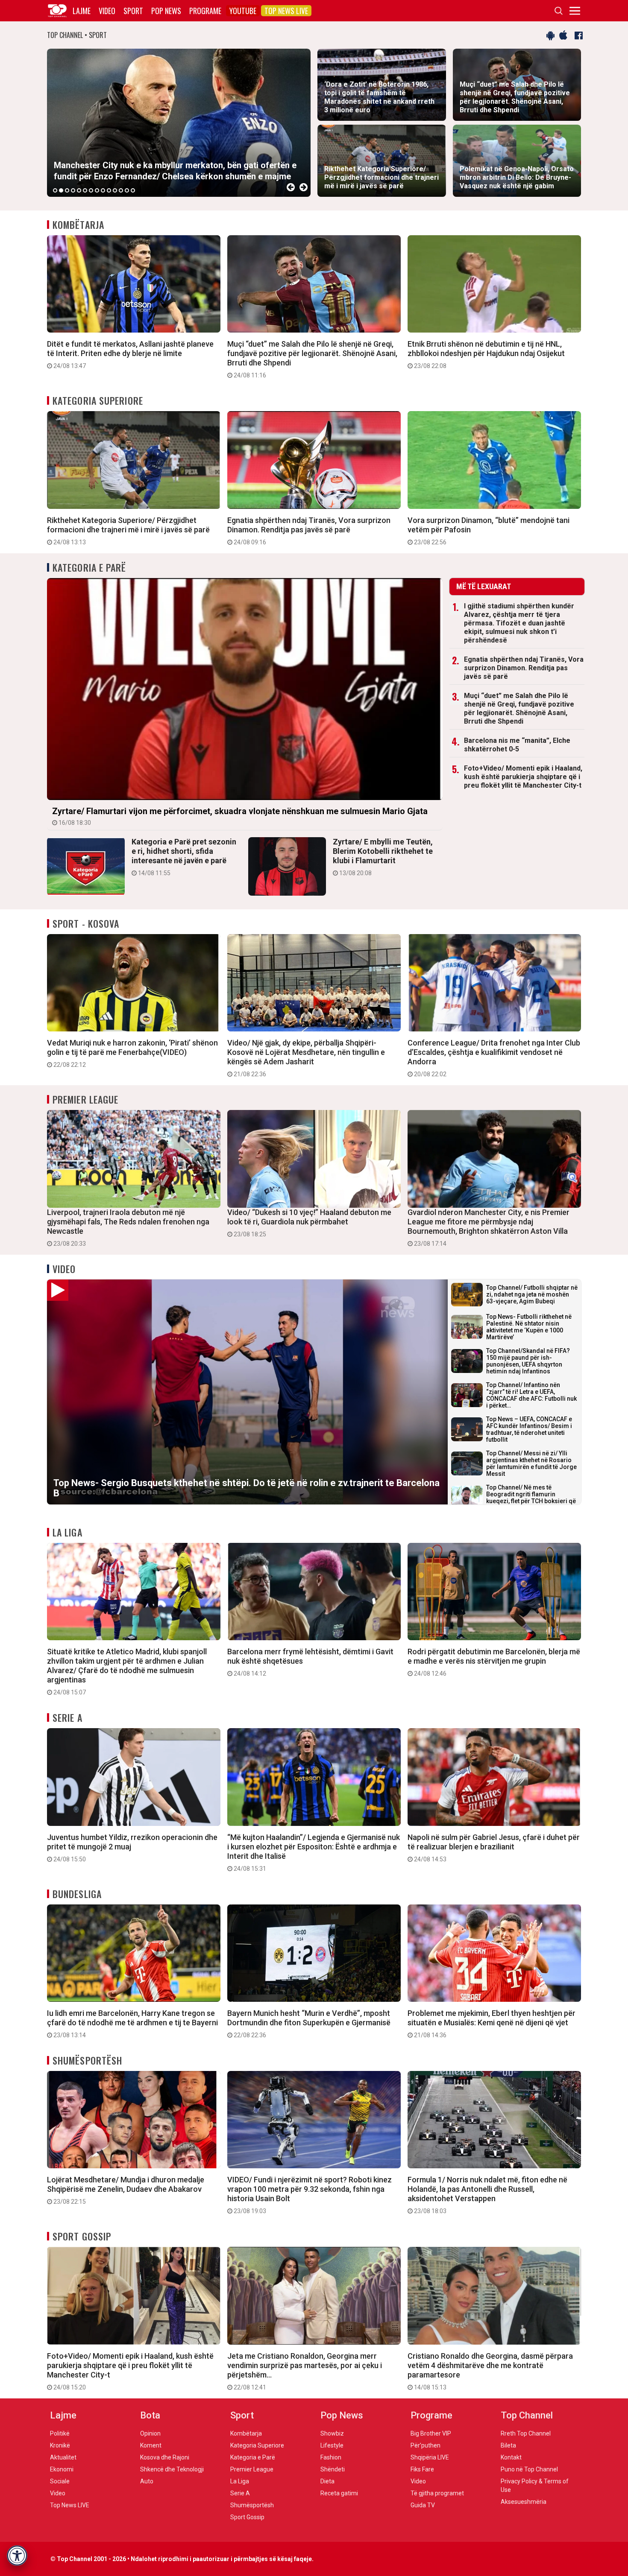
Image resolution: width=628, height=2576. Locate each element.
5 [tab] (79, 190)
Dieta (327, 2481)
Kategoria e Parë (90, 567)
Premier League (85, 1099)
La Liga (67, 1532)
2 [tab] (61, 190)
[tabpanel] (179, 123)
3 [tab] (67, 190)
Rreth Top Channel (526, 2433)
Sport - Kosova (86, 923)
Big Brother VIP (431, 2433)
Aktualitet (63, 2457)
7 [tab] (91, 190)
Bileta (508, 2445)
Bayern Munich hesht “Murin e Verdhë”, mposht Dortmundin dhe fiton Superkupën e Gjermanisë (309, 2024)
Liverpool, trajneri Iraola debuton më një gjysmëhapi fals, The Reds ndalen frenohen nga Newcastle (128, 1227)
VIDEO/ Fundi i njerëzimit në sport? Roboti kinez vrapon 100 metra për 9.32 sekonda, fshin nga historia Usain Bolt (310, 2195)
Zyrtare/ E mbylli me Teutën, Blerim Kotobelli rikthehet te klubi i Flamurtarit (383, 857)
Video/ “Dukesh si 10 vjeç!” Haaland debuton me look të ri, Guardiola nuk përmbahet (309, 1223)
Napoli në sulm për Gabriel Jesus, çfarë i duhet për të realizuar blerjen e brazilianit (494, 1848)
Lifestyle (332, 2445)
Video (107, 11)
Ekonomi (62, 2469)
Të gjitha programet (437, 2493)
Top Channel (527, 2415)
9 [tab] (103, 190)
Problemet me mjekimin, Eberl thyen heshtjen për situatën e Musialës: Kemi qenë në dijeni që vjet (492, 2024)
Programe (205, 11)
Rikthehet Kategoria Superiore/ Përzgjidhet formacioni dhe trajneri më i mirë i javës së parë (128, 531)
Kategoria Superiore (98, 400)
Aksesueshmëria (524, 2502)
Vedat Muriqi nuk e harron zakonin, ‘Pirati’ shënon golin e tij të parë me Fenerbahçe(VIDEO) (132, 1053)
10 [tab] (109, 190)
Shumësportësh (87, 2060)
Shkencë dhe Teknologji (172, 2469)
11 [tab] (115, 190)
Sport (133, 11)
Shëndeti (333, 2469)
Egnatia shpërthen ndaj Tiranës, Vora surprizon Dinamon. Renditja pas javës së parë (309, 531)
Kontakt (511, 2457)
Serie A (67, 1717)
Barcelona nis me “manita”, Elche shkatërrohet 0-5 (517, 745)
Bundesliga (77, 1894)
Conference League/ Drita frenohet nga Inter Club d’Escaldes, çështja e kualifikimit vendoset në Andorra (494, 1058)
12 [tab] (121, 190)
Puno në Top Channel (529, 2469)
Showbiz (332, 2433)
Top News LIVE (286, 11)
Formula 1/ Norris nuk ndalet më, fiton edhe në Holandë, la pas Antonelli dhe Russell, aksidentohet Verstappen (487, 2195)
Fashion (331, 2457)
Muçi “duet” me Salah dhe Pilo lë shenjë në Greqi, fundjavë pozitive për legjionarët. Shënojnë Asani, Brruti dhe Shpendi (312, 359)
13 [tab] (127, 190)
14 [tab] (133, 190)
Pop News (166, 11)
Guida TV (423, 2505)
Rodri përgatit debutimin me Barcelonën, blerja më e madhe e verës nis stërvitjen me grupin (494, 1662)
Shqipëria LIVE (430, 2457)
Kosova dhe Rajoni (165, 2457)
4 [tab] (73, 190)
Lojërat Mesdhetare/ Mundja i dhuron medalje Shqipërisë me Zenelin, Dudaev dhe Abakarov (126, 2190)
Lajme (82, 11)
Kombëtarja (78, 225)
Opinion (150, 2433)
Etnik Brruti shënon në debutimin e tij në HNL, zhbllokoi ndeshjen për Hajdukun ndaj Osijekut (486, 354)
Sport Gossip (82, 2236)
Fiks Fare (422, 2469)
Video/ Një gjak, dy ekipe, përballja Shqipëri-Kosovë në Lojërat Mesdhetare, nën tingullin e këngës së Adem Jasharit (306, 1058)
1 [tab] (55, 190)
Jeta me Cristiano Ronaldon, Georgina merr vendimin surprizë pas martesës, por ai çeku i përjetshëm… (305, 2371)
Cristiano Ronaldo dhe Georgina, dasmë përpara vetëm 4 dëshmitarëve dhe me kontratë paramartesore (490, 2371)
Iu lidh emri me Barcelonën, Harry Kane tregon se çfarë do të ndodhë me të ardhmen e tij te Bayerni (132, 2024)
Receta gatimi (339, 2493)
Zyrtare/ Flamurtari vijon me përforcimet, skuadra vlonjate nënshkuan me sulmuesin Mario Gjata (240, 816)
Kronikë (60, 2445)
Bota (150, 2415)
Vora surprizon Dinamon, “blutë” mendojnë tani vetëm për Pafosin (489, 531)
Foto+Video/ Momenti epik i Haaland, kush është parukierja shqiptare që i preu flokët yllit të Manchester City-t (523, 777)
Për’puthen (426, 2445)
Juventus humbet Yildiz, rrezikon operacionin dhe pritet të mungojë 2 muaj (132, 1848)
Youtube (243, 11)
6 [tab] (85, 190)
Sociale (60, 2481)
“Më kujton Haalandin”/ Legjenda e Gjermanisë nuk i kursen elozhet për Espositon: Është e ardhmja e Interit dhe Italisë (314, 1852)
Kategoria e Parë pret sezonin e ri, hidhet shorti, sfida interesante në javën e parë (184, 857)
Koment (151, 2445)
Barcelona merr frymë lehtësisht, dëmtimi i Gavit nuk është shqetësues (310, 1662)
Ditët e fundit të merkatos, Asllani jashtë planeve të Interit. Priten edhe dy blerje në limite (130, 354)
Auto (147, 2481)
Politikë (60, 2433)
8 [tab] (97, 190)
